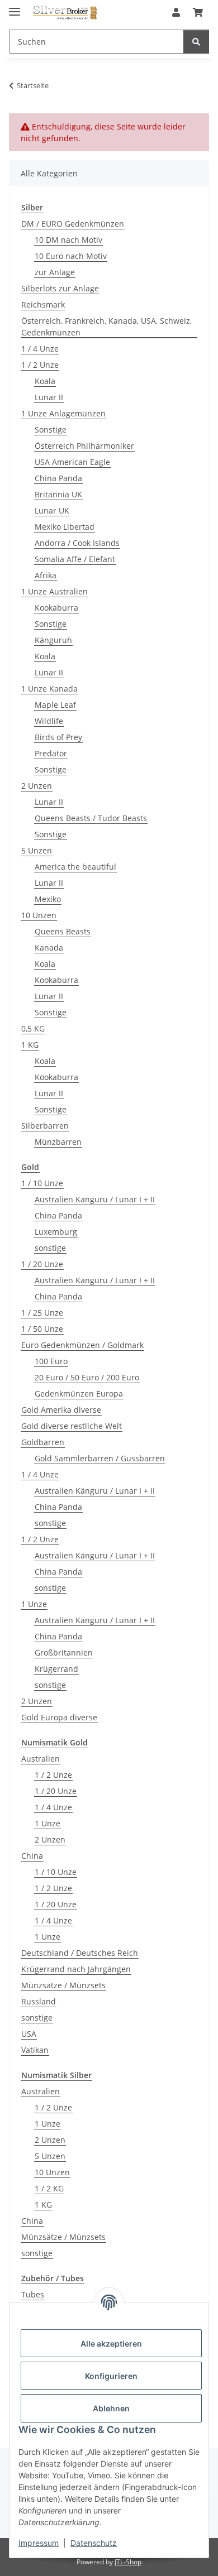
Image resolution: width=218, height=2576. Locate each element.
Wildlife (49, 721)
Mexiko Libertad (65, 527)
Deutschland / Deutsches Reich (80, 1953)
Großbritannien (64, 1652)
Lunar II (49, 397)
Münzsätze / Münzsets (63, 1985)
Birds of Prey (58, 737)
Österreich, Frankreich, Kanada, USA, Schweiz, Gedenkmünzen (106, 327)
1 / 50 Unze (42, 1329)
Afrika (46, 575)
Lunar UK (52, 510)
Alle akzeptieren (111, 2344)
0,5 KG (33, 1028)
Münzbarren (58, 1142)
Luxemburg (56, 1232)
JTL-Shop (128, 2562)
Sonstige (51, 430)
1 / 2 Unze (40, 365)
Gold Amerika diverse (61, 1410)
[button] (176, 12)
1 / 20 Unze (42, 1264)
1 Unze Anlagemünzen (63, 413)
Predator (51, 753)
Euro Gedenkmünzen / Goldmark (82, 1345)
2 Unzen (37, 786)
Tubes (33, 2294)
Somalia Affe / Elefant (75, 559)
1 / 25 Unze (42, 1313)
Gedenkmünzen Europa (79, 1393)
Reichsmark (43, 304)
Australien (41, 1759)
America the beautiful (75, 867)
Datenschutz (94, 2543)
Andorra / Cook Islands (77, 543)
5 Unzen (37, 850)
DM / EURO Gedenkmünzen (73, 224)
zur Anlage (55, 272)
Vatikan (35, 2050)
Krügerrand (56, 1669)
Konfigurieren (111, 2376)
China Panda (58, 478)
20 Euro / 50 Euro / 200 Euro (87, 1377)
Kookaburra (56, 608)
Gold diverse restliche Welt (72, 1426)
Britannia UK (58, 494)
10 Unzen (39, 915)
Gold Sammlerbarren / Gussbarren (100, 1458)
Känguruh (53, 640)
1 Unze (34, 1604)
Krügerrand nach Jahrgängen (76, 1969)
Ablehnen (111, 2408)
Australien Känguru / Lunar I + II (95, 1199)
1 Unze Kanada (49, 689)
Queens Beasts (63, 931)
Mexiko (48, 899)
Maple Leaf (55, 705)
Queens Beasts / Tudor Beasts (91, 818)
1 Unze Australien (54, 591)
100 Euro (51, 1361)
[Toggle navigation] (15, 7)
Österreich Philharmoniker (84, 446)
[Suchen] (196, 42)
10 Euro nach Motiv (71, 256)
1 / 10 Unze (42, 1183)
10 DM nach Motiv (68, 240)
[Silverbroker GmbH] (65, 13)
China (32, 1856)
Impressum (39, 2543)
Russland (39, 2001)
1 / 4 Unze (40, 349)
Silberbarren (45, 1126)
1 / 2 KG (49, 2188)
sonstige (50, 1248)
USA (29, 2034)
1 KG (30, 1045)
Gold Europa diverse (59, 1717)
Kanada (49, 948)
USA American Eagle (72, 462)
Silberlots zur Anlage (60, 288)
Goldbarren (43, 1442)
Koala (45, 381)
